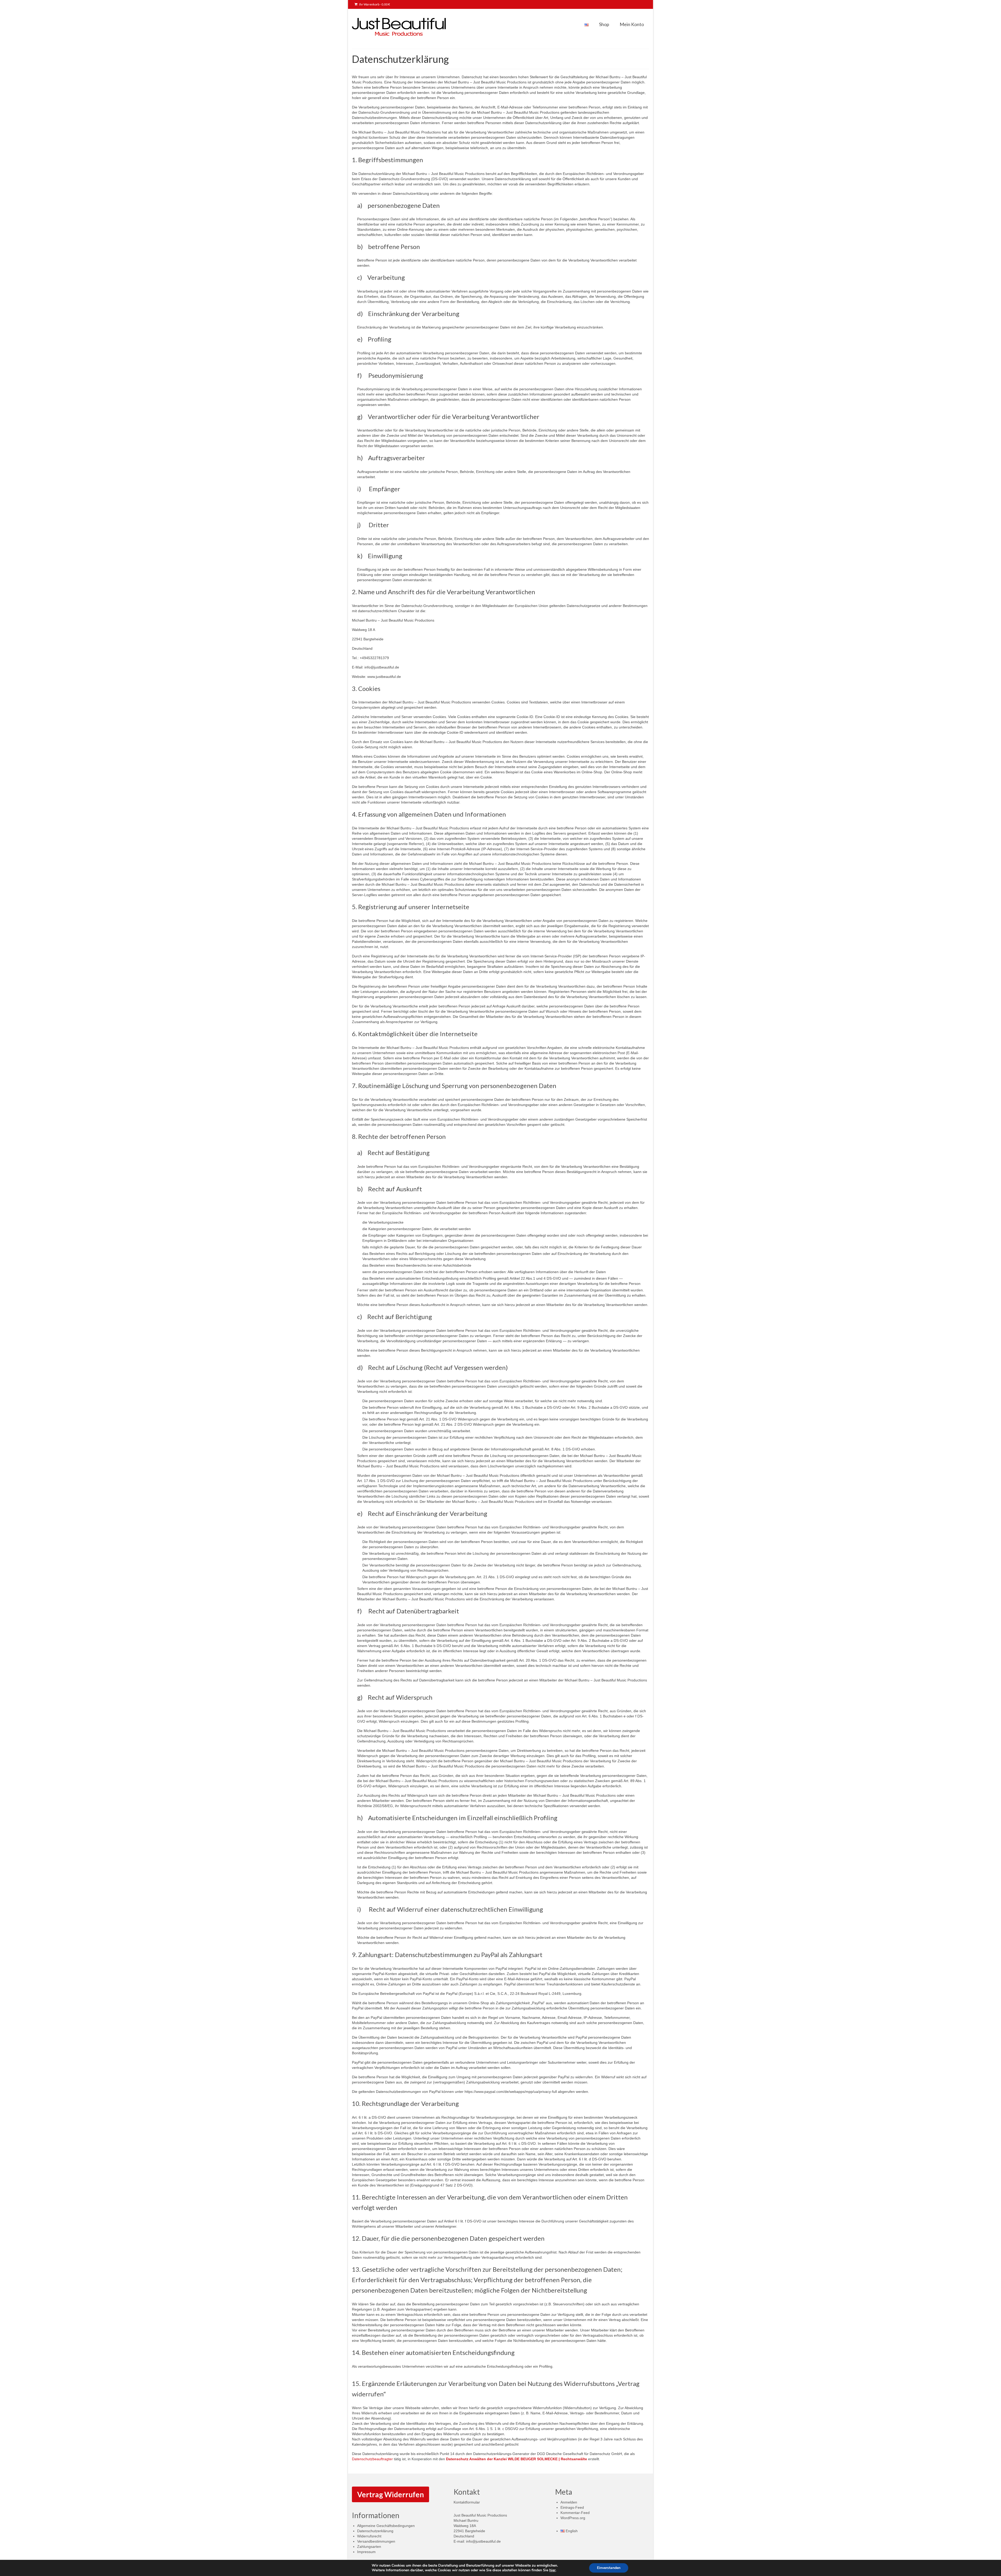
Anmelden (569, 2502)
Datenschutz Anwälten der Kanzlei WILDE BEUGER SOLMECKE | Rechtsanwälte (517, 2459)
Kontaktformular (467, 2502)
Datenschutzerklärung (375, 2531)
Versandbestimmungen (376, 2541)
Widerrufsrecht (369, 2536)
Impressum (366, 2552)
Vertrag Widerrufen (390, 2494)
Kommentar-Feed (575, 2513)
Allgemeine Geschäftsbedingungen (386, 2526)
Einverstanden (609, 2568)
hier (552, 2570)
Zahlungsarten (369, 2547)
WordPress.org (573, 2518)
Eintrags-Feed (572, 2507)
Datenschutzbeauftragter (372, 2459)
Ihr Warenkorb (374, 4)
